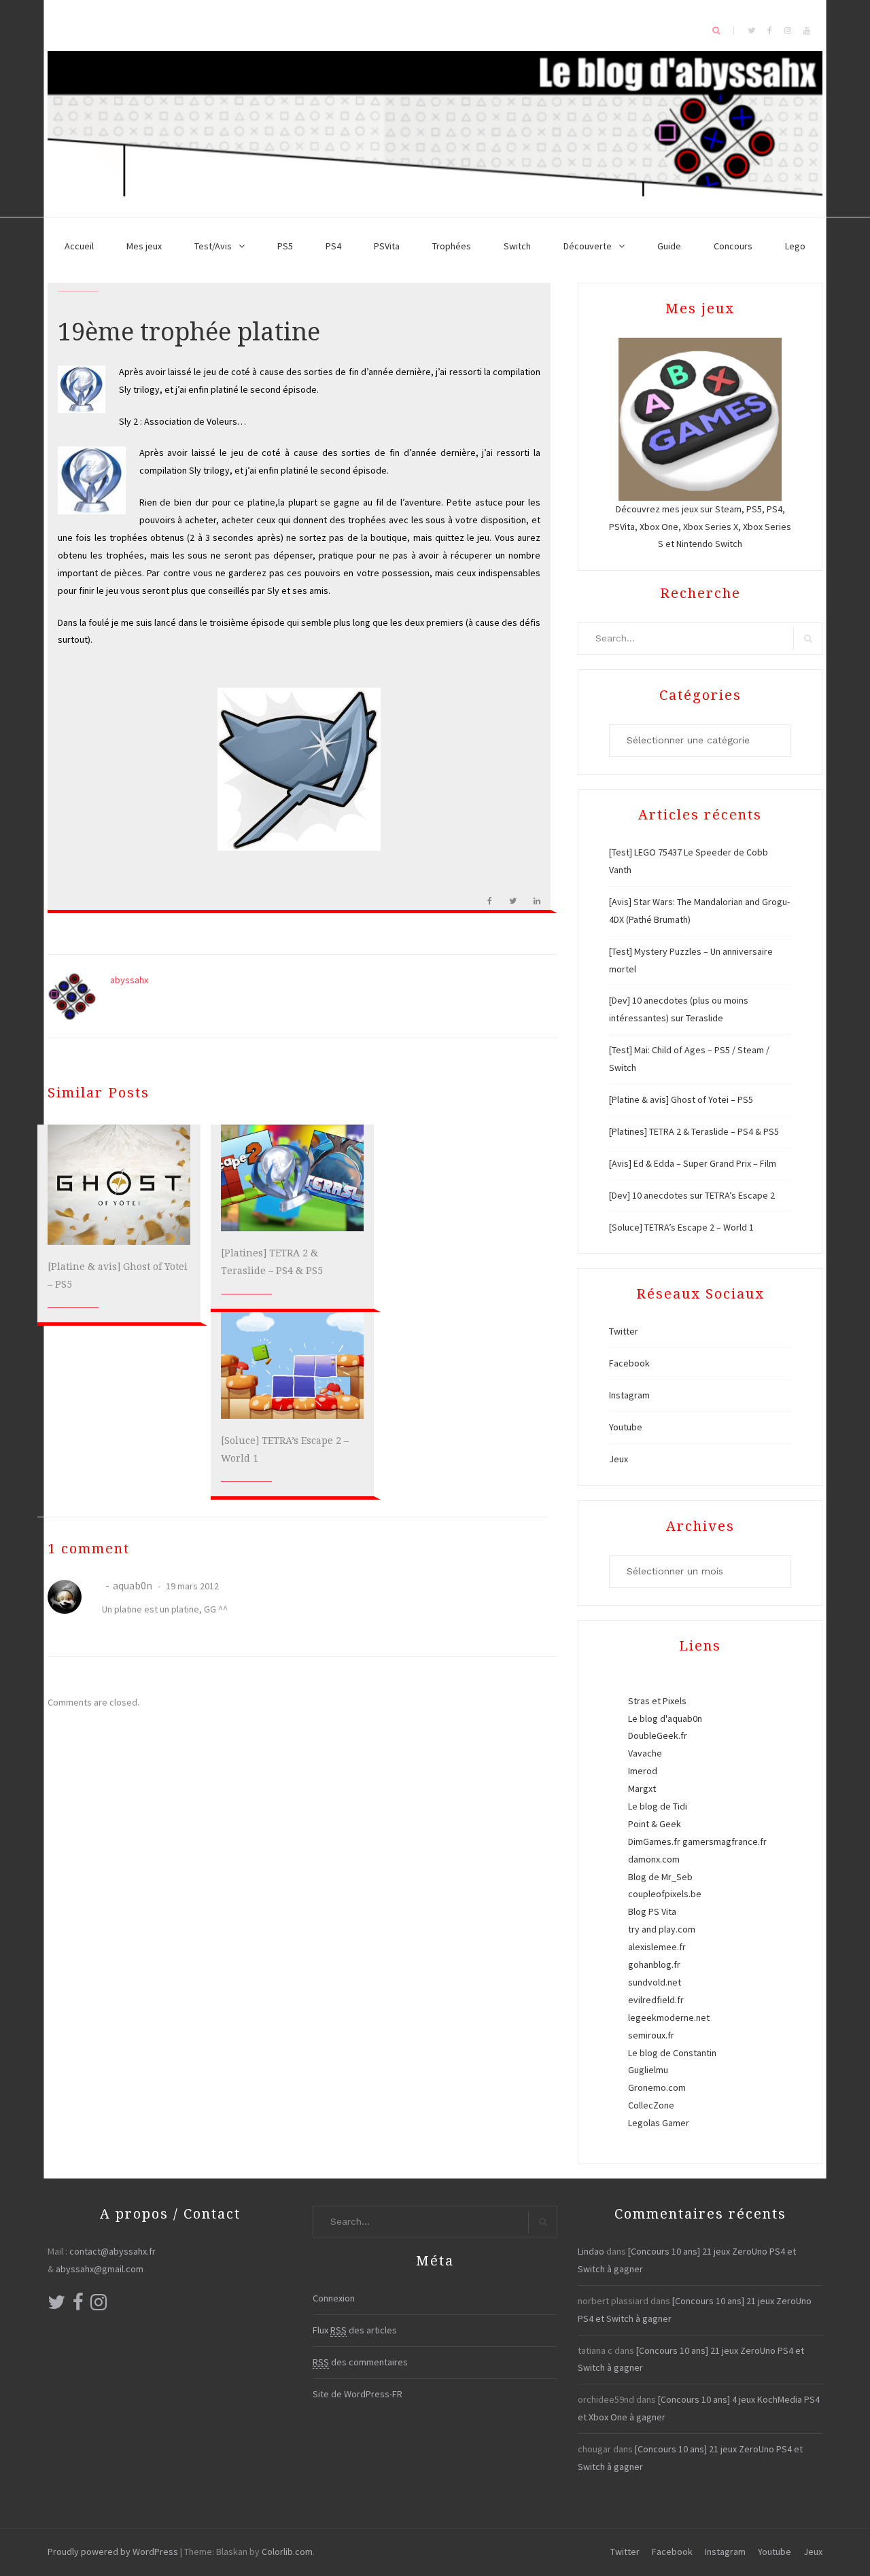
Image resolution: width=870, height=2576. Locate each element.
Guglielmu (648, 2070)
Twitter (624, 1331)
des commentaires (360, 2362)
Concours (733, 246)
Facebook (629, 1363)
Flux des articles (355, 2330)
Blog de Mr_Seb (660, 1877)
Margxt (642, 1788)
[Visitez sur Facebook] (78, 2306)
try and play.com (662, 1929)
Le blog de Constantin (672, 2053)
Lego (795, 246)
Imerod (643, 1771)
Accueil (79, 246)
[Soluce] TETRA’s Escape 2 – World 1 (681, 1227)
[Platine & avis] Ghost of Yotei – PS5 (681, 1099)
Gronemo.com (657, 2087)
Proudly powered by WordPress (113, 2552)
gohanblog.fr (654, 1964)
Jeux (619, 1459)
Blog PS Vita (652, 1911)
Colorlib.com (287, 2552)
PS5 (285, 246)
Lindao (591, 2251)
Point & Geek (655, 1824)
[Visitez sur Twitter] (56, 2306)
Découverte (588, 246)
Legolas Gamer (659, 2123)
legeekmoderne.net (669, 2017)
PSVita (387, 246)
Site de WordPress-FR (358, 2394)
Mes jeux (144, 246)
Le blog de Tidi (658, 1806)
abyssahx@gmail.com (100, 2269)
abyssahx (129, 980)
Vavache (645, 1753)
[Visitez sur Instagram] (99, 2306)
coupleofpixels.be (665, 1894)
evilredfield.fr (656, 2000)
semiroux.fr (651, 2035)
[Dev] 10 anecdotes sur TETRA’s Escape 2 (692, 1195)
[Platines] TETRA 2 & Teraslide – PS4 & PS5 (694, 1131)
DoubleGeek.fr (658, 1735)
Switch (517, 246)
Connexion (334, 2298)
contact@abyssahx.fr (112, 2251)
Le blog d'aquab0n (665, 1718)
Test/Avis (213, 246)
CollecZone (651, 2105)
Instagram (629, 1395)
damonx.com (654, 1859)
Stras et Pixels (657, 1701)
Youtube (626, 1427)
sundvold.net (655, 1982)
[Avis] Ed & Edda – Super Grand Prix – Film (693, 1163)
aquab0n (133, 1585)
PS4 (333, 246)
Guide (669, 246)
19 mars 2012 (191, 1586)
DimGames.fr (654, 1841)
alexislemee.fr (657, 1947)
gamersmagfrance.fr (725, 1841)
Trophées (452, 246)
